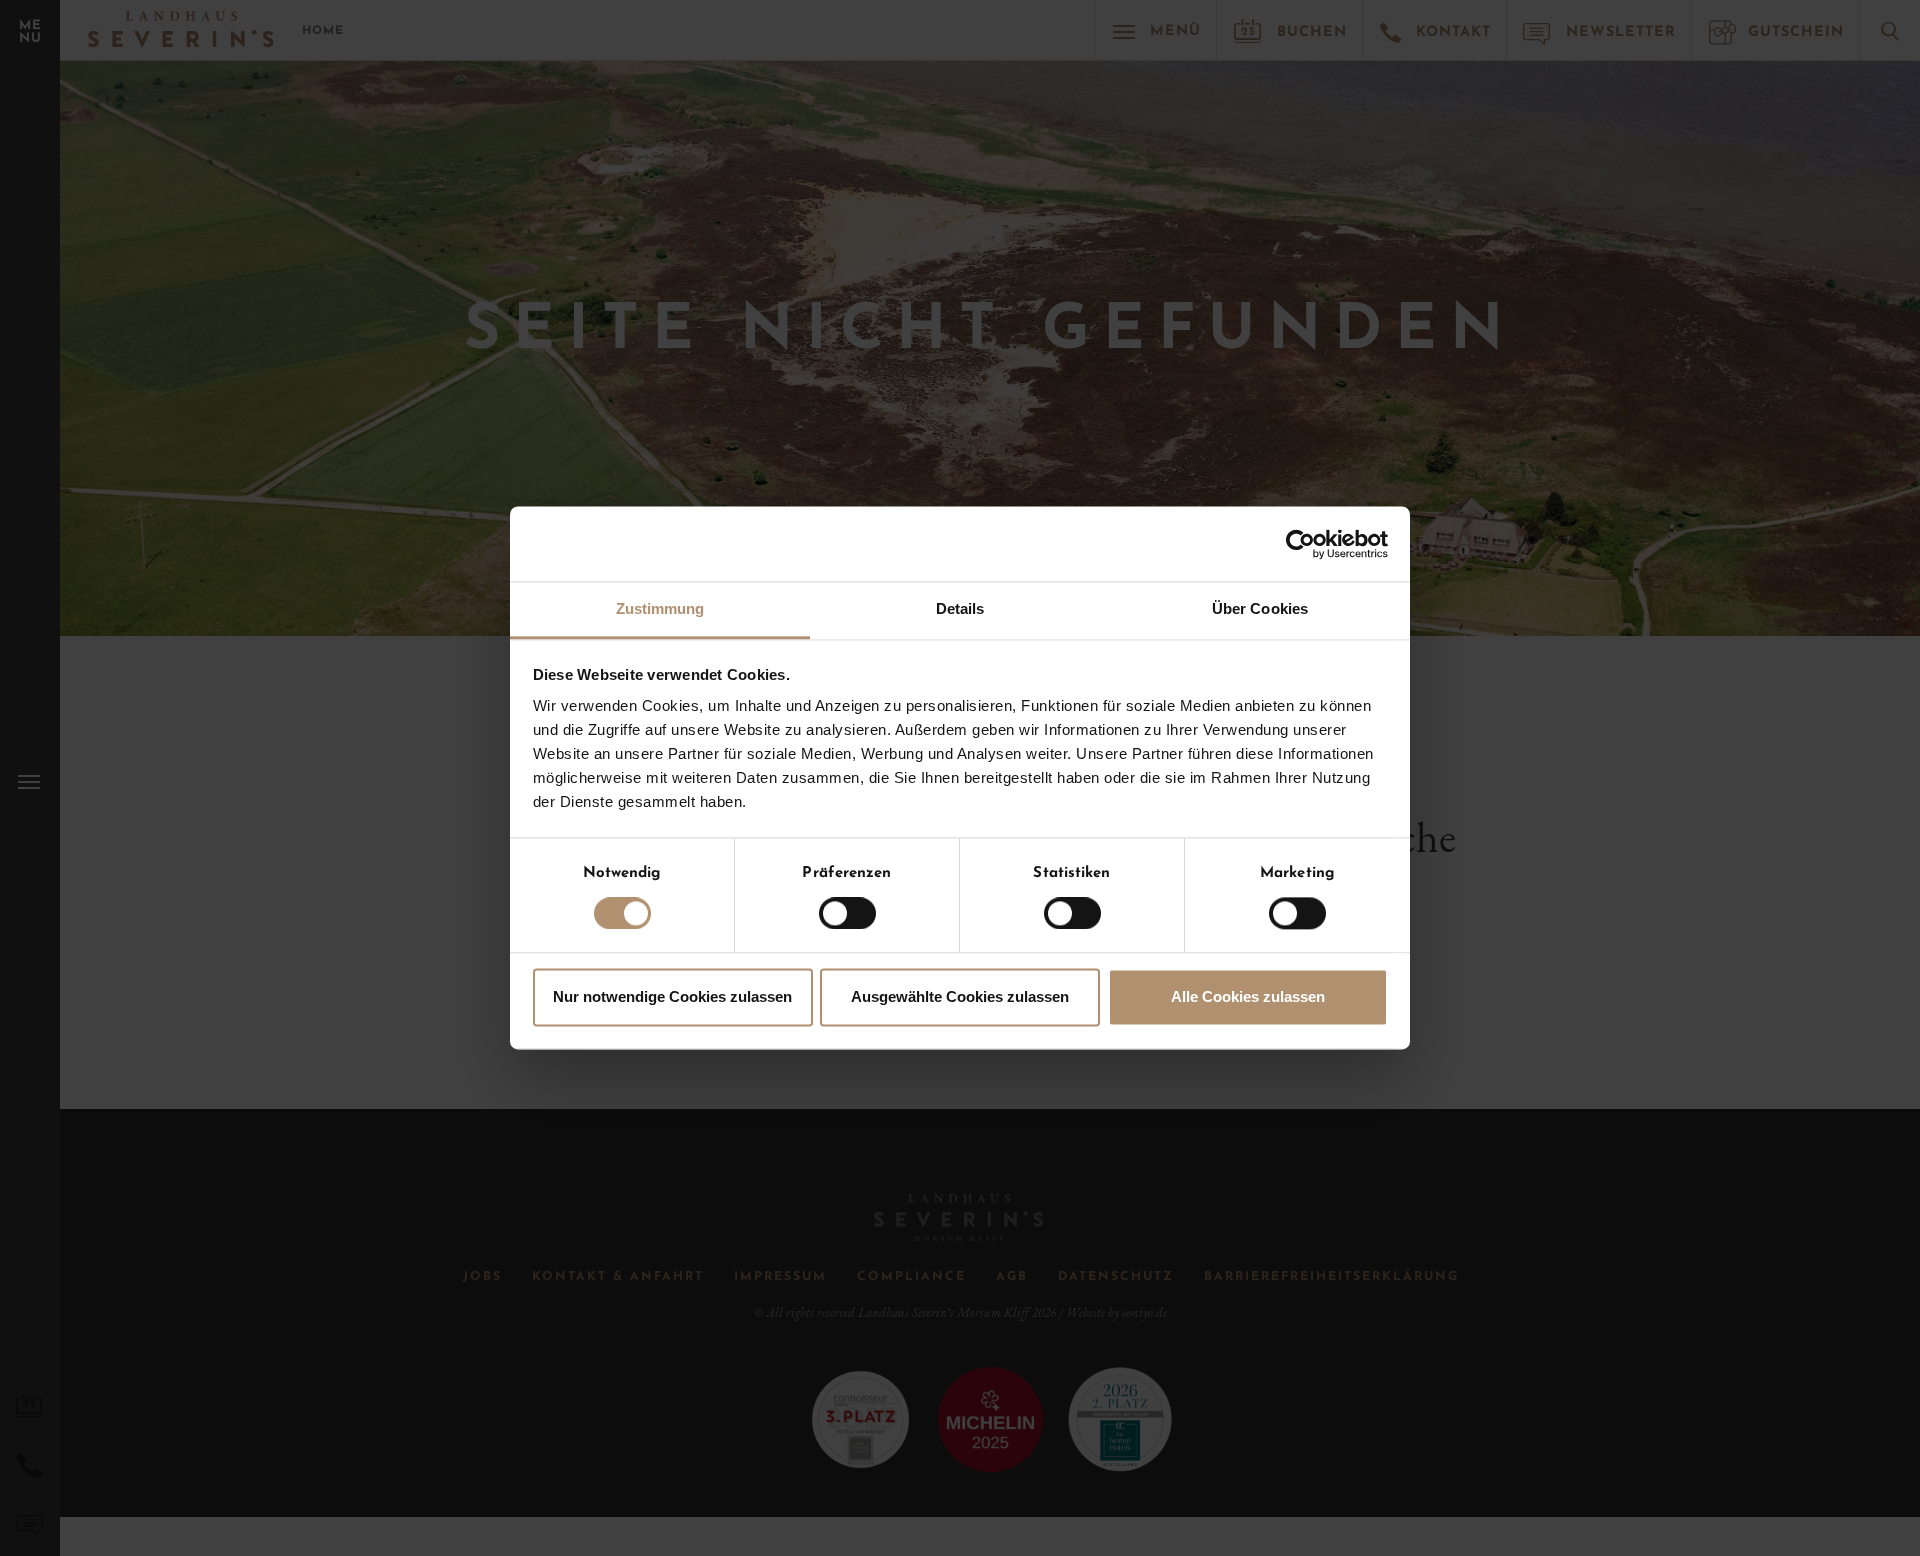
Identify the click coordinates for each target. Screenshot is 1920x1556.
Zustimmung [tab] (660, 608)
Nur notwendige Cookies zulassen (672, 996)
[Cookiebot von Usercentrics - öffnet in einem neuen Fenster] (1300, 544)
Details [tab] (960, 608)
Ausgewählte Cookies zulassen (960, 996)
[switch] (847, 914)
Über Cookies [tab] (1260, 608)
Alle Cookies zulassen (1248, 996)
